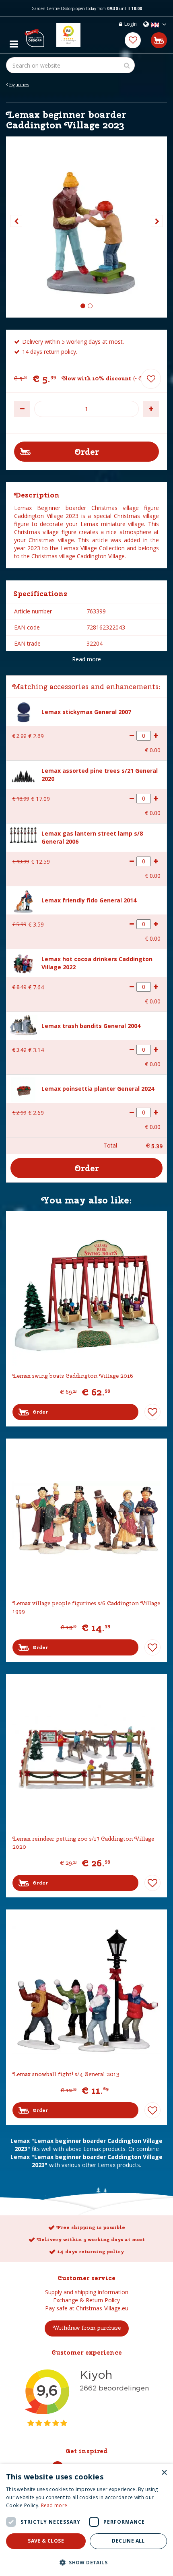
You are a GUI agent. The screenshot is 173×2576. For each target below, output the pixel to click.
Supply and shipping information (87, 2292)
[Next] (157, 221)
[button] (86, 2562)
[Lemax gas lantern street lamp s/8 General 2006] (23, 834)
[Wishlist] (133, 40)
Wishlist (152, 1412)
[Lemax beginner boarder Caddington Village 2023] (86, 227)
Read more (86, 659)
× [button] (164, 2473)
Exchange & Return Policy (86, 2300)
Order (40, 1412)
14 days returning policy (91, 2252)
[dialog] (86, 2520)
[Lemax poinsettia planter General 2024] (23, 1089)
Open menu (14, 42)
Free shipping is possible (91, 2227)
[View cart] (159, 40)
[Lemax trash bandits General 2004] (23, 1025)
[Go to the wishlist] (133, 40)
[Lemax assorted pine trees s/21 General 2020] (23, 775)
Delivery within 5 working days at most (91, 2240)
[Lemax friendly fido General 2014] (23, 901)
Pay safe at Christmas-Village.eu (87, 2308)
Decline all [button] (128, 2541)
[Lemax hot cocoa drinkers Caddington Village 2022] (23, 963)
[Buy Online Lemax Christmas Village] (34, 35)
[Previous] (16, 221)
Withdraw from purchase (87, 2328)
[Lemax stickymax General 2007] (23, 711)
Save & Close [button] (46, 2541)
